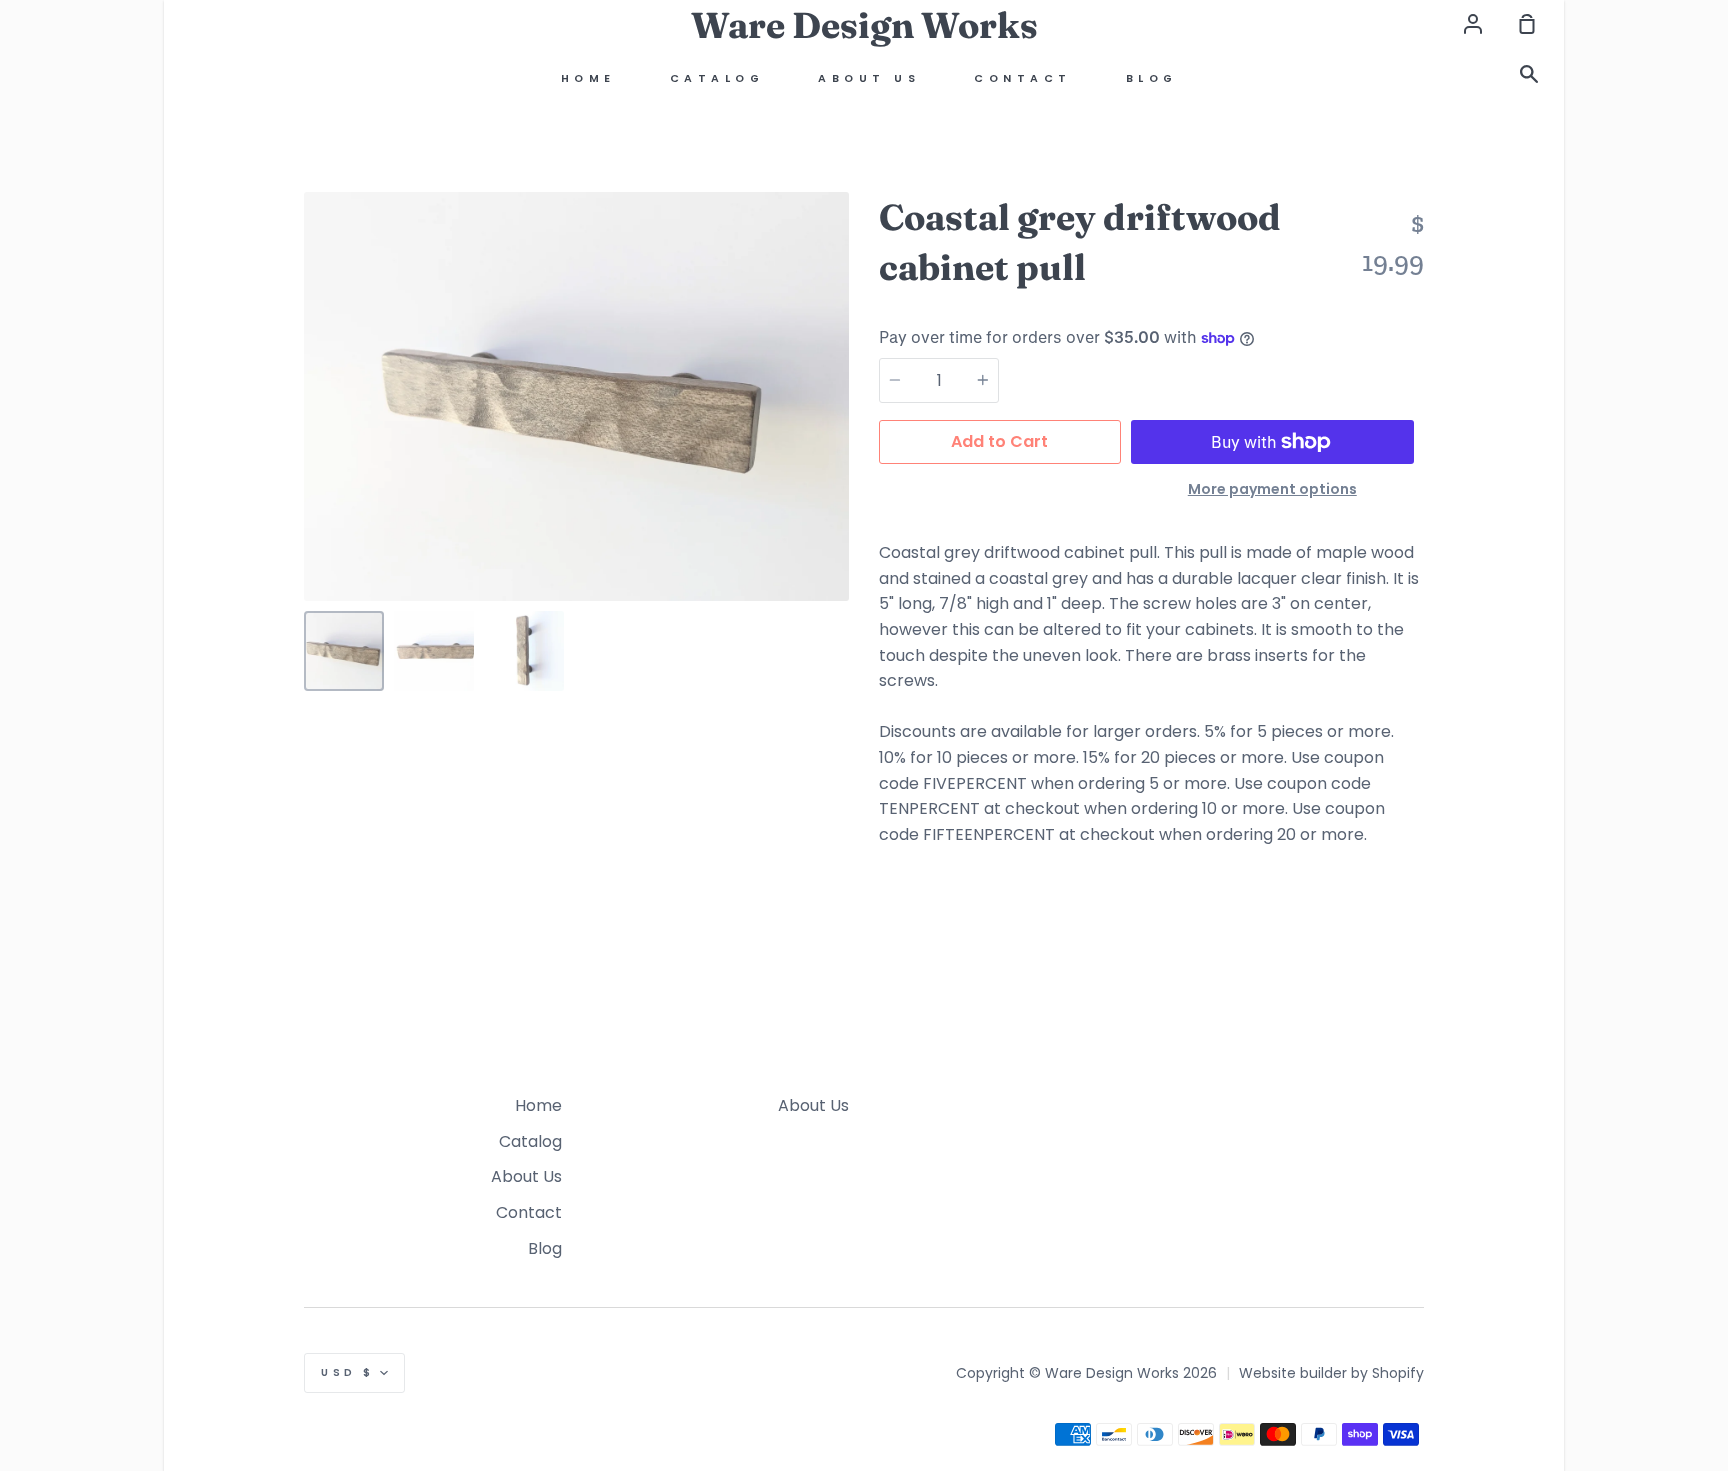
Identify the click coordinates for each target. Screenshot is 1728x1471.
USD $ (348, 1372)
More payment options (1272, 489)
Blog (1152, 78)
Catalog (717, 78)
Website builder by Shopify (1331, 1373)
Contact (1023, 78)
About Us (869, 78)
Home (588, 78)
